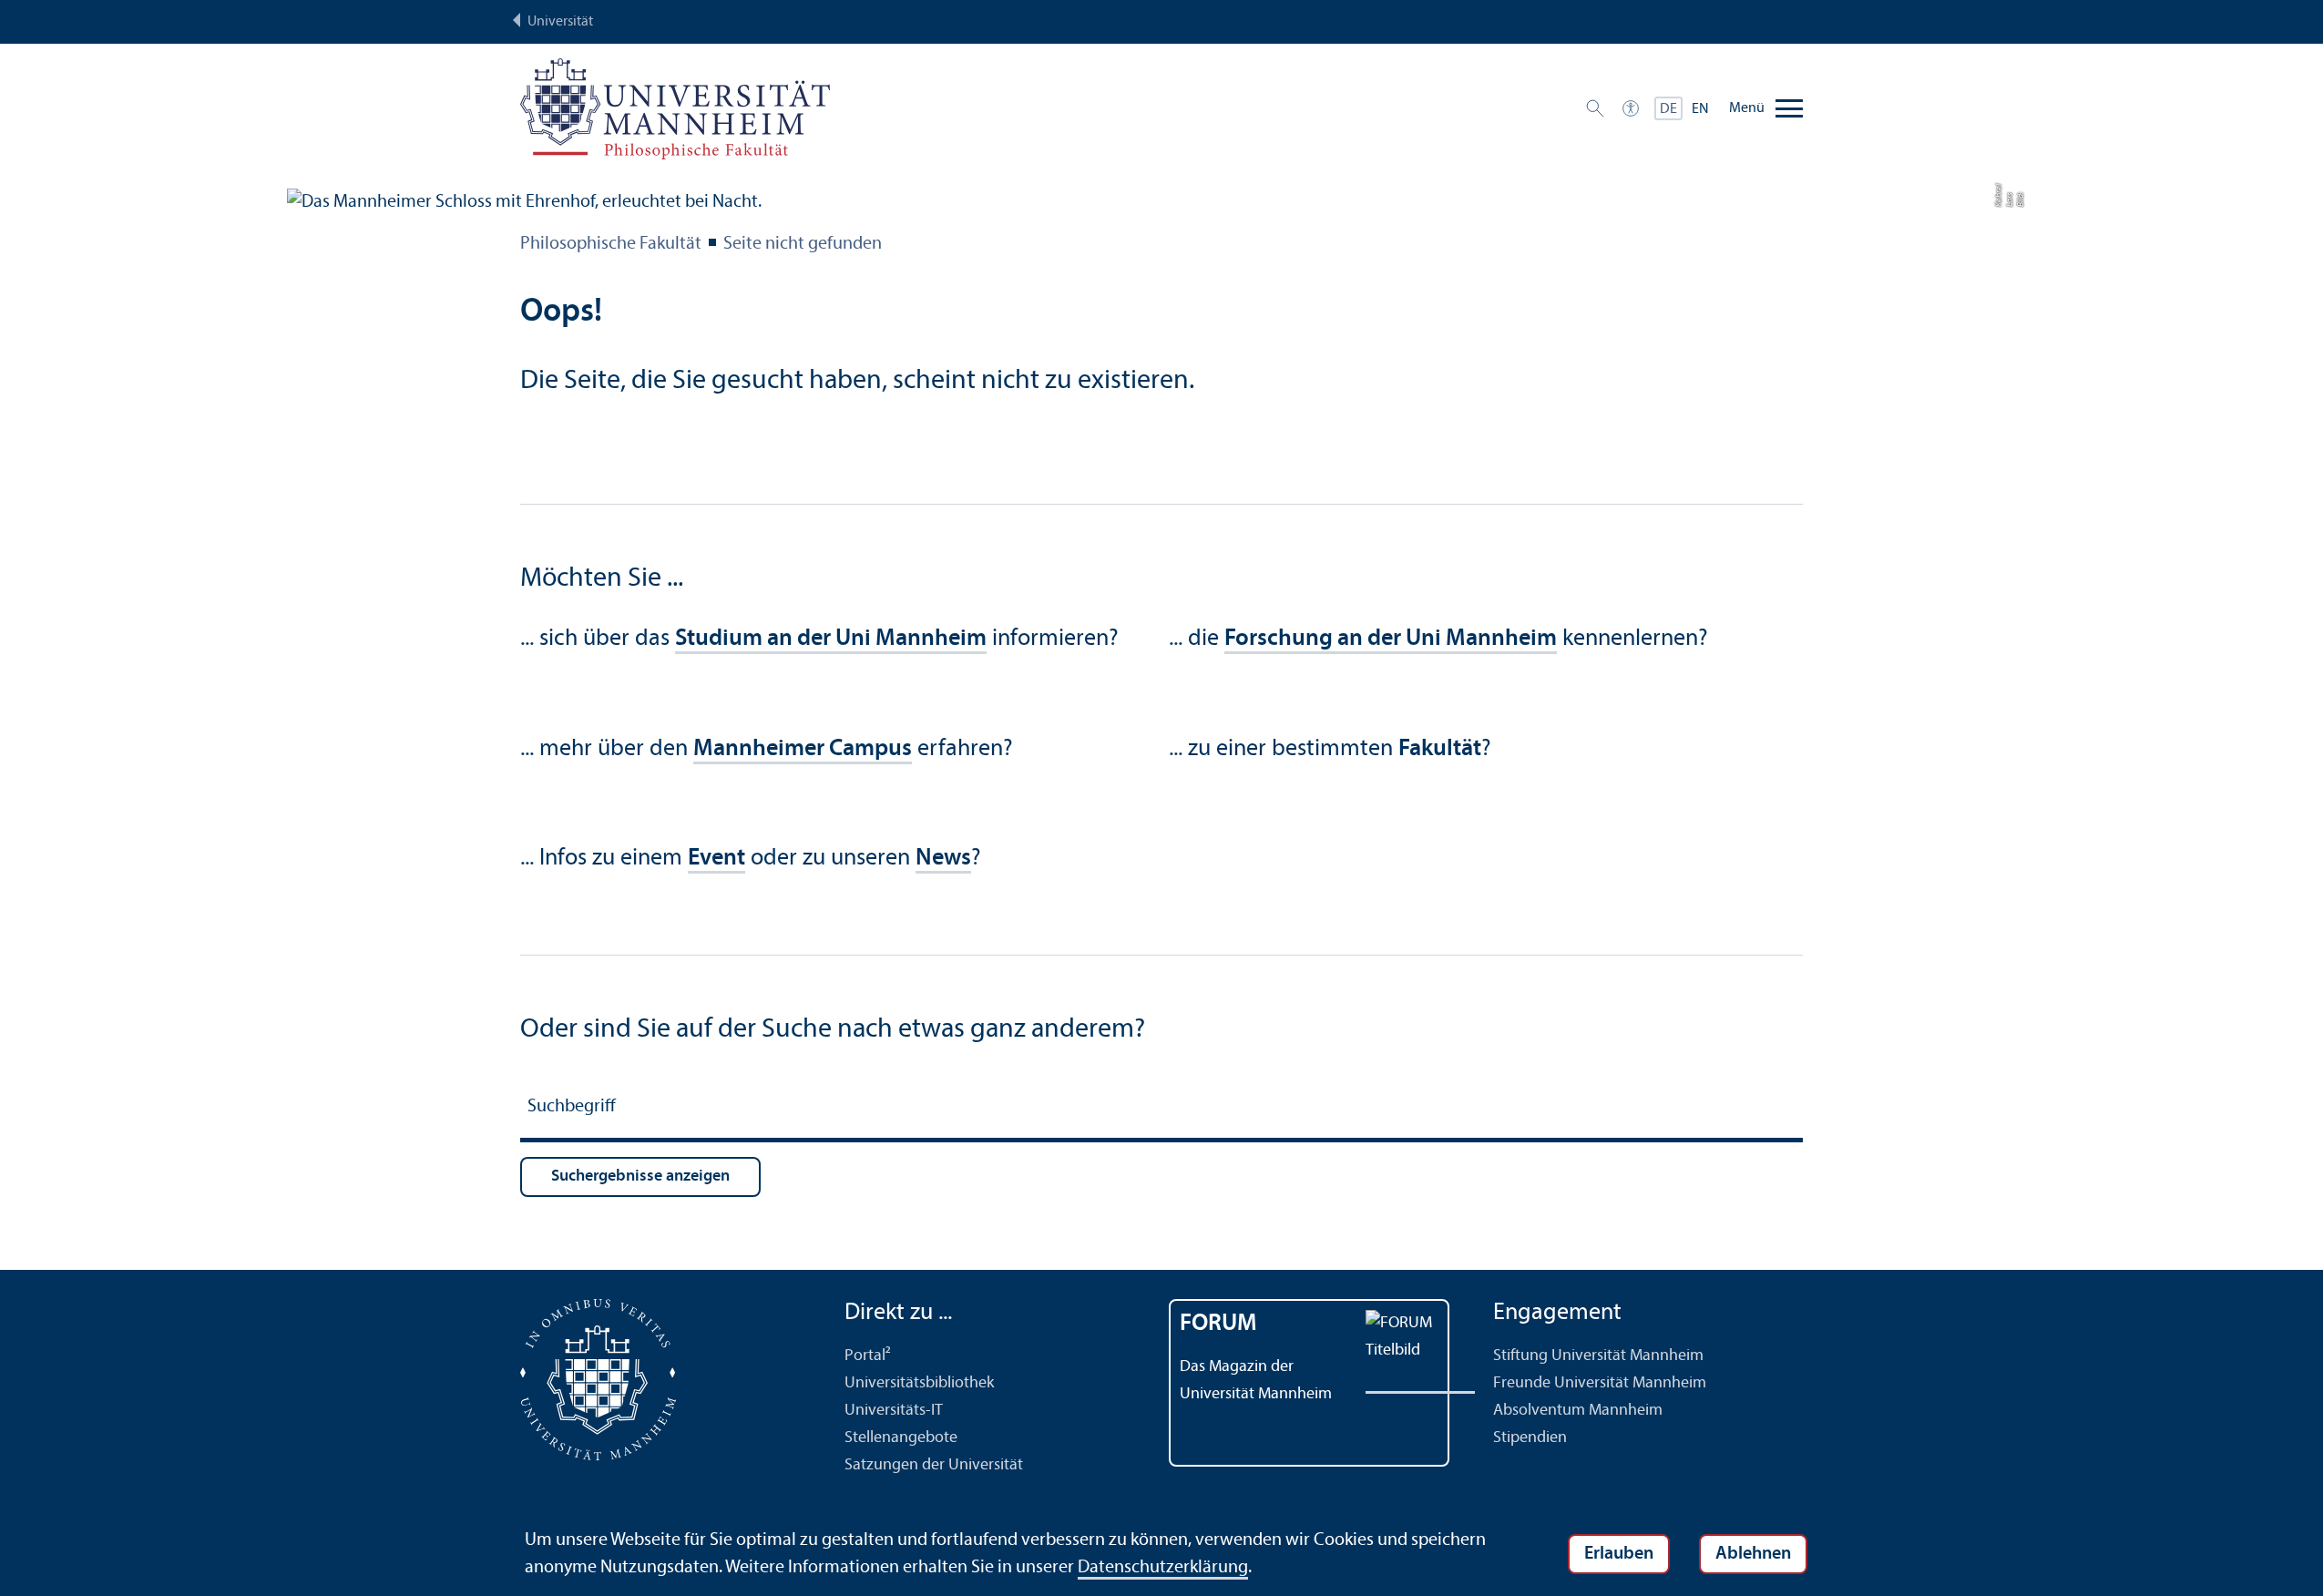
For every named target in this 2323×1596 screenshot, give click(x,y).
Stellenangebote (901, 1438)
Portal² (868, 1356)
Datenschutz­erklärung (1163, 1568)
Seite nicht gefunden (803, 244)
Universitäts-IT (894, 1411)
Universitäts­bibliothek (919, 1383)
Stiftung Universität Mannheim (1598, 1356)
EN (1700, 109)
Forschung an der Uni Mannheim (1391, 639)
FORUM (1218, 1324)
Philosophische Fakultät (611, 244)
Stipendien (1530, 1438)
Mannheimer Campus (803, 749)
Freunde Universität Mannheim (1600, 1383)
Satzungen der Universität (934, 1465)
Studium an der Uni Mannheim (831, 639)
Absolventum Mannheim (1578, 1411)
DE (1668, 109)
